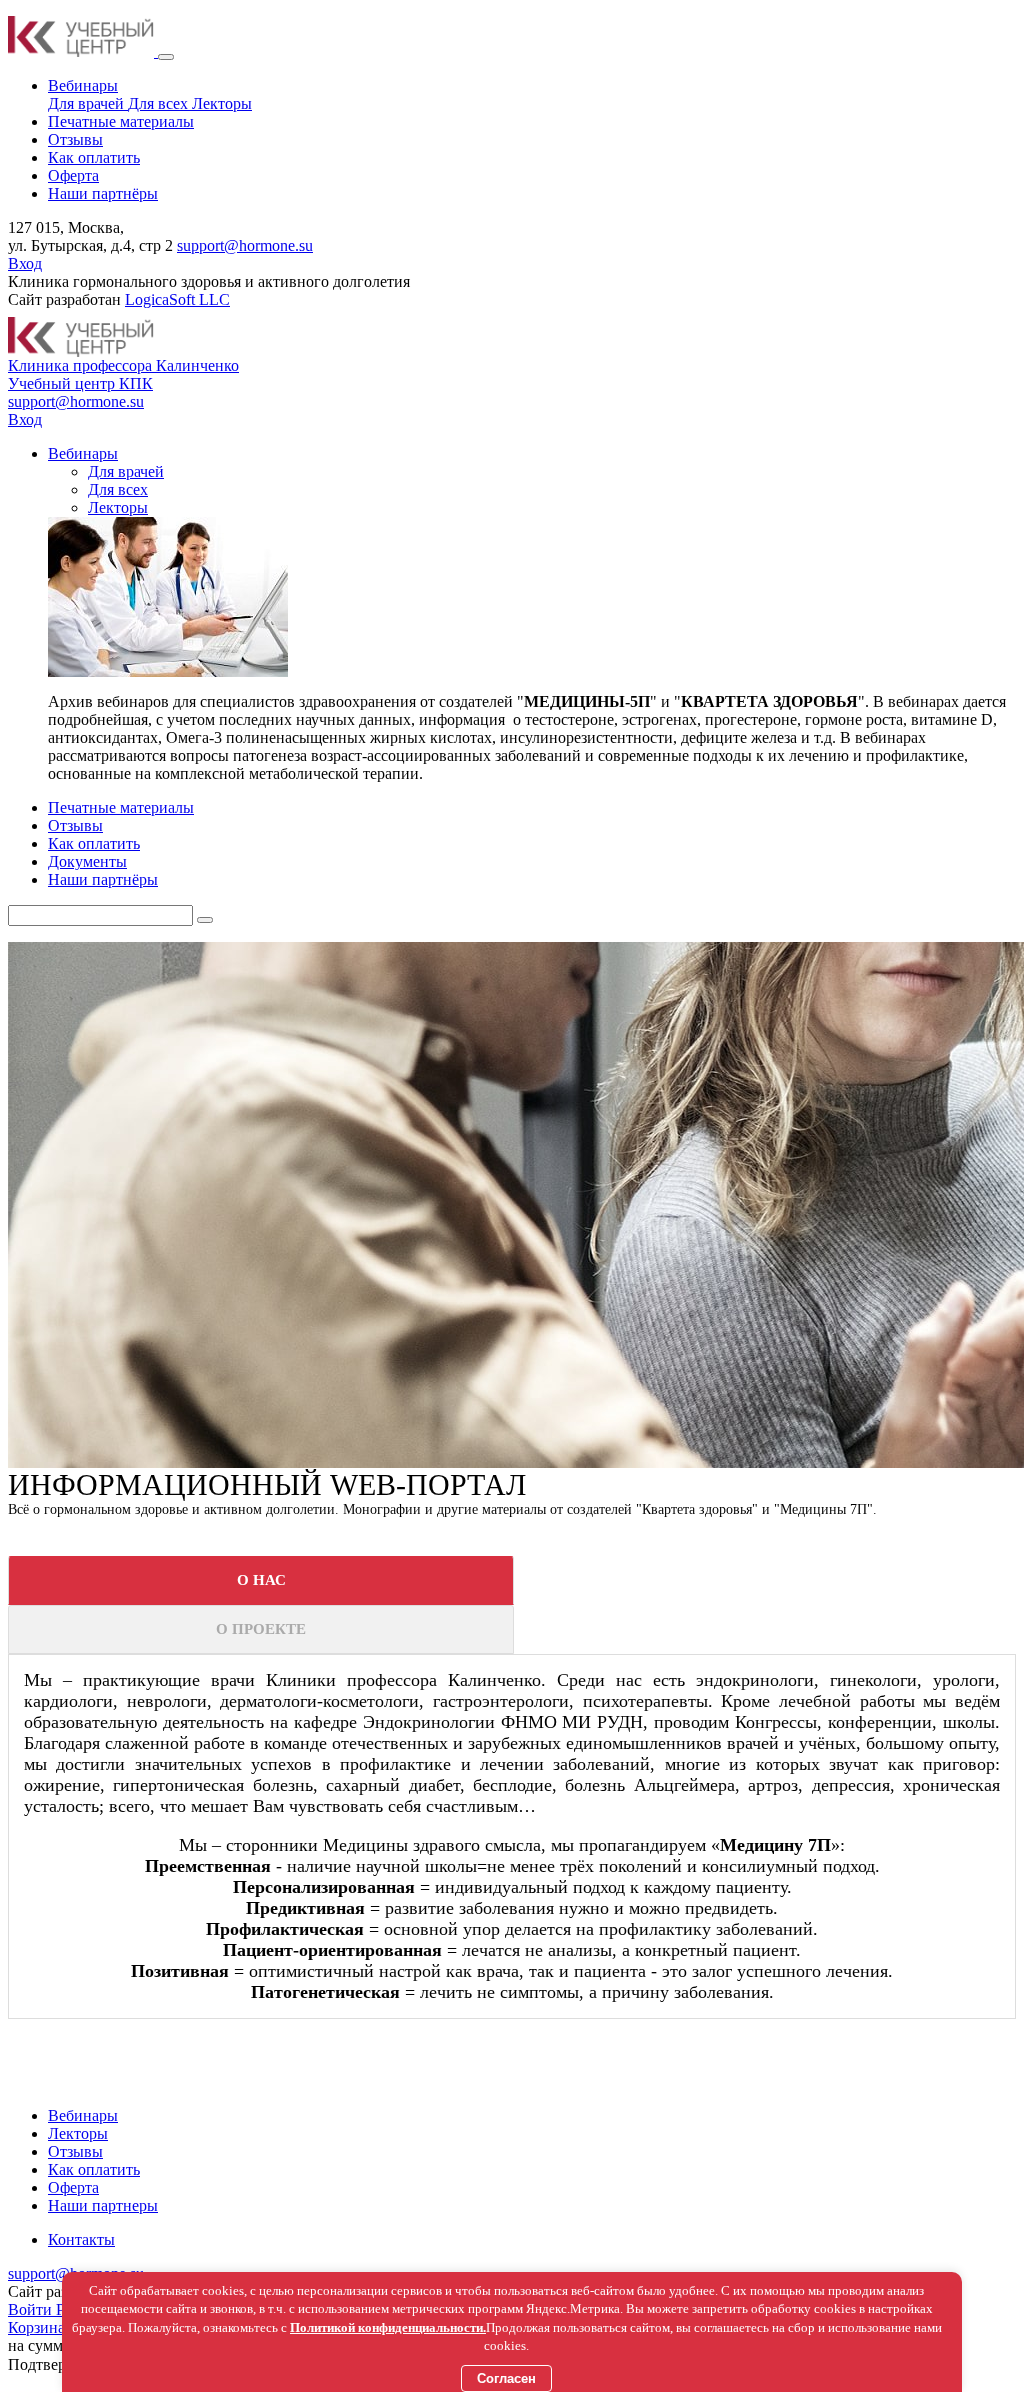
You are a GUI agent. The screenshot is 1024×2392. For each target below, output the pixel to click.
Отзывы (75, 2151)
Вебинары (83, 2115)
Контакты (81, 2239)
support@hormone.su (245, 245)
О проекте (261, 1629)
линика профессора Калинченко (123, 365)
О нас (261, 1580)
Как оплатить (94, 2169)
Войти (32, 2309)
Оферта (73, 2187)
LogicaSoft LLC (177, 299)
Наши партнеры (103, 2205)
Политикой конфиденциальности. (388, 2327)
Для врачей (88, 103)
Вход (25, 263)
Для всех (160, 103)
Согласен (506, 2378)
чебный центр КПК (80, 383)
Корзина (36, 2327)
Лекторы (222, 103)
